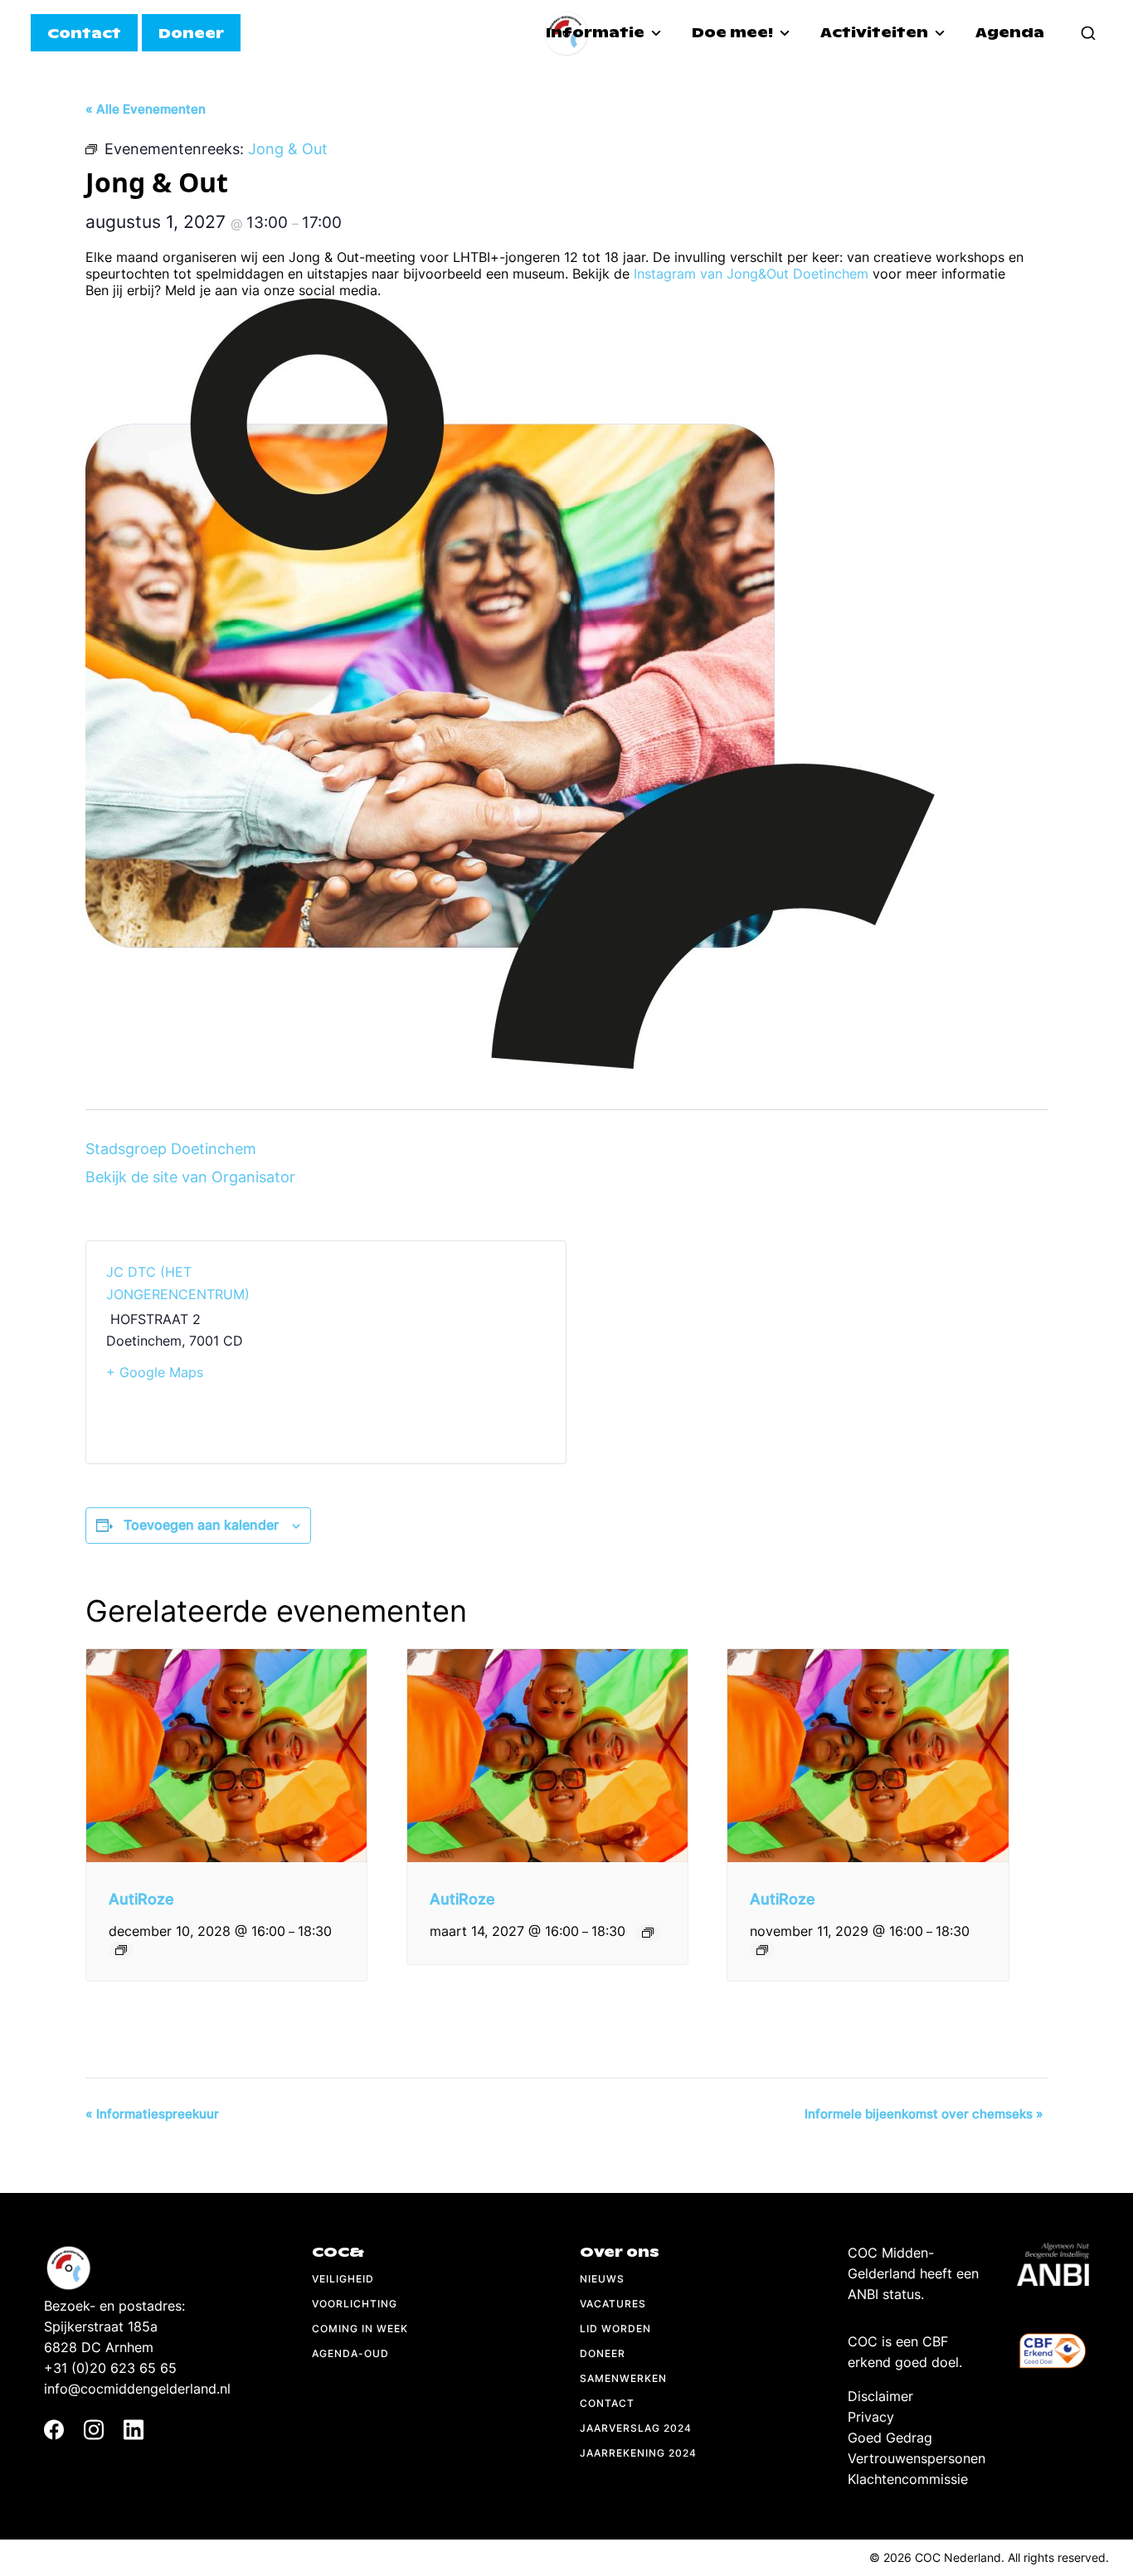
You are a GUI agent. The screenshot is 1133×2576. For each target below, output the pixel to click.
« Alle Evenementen (146, 109)
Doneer (603, 2353)
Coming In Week (360, 2329)
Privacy (871, 2417)
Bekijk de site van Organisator (190, 1177)
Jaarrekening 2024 (638, 2453)
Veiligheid (343, 2279)
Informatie (597, 33)
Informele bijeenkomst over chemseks (924, 2114)
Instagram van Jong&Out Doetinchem (751, 274)
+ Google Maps (155, 1372)
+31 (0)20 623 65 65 (110, 2368)
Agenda (1010, 33)
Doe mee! (734, 33)
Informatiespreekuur (152, 2114)
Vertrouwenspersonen (917, 2458)
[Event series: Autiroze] (121, 1950)
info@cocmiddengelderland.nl (137, 2389)
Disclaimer (880, 2396)
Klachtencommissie (908, 2479)
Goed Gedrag (890, 2438)
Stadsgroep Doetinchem (171, 1149)
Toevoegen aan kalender (201, 1525)
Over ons (620, 2252)
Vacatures (613, 2304)
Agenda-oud (350, 2353)
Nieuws (602, 2279)
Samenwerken (623, 2378)
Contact (607, 2403)
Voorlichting (355, 2304)
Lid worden (615, 2329)
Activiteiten (876, 33)
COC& (338, 2252)
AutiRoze (141, 1899)
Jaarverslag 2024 (636, 2428)
